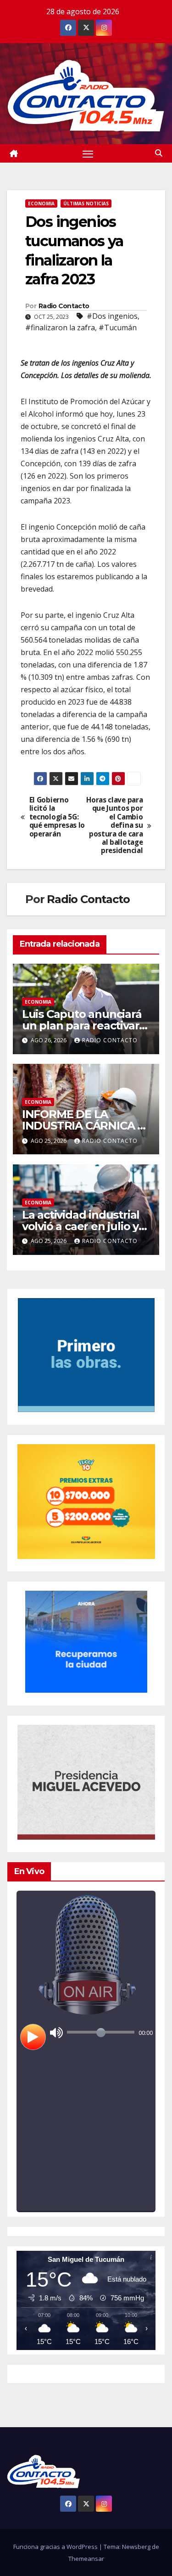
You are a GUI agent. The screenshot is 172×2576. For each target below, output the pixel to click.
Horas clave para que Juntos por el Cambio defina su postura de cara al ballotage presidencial (114, 826)
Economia (41, 203)
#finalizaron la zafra (60, 328)
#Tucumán (118, 328)
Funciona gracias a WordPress (56, 2547)
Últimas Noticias (86, 203)
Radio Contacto (64, 306)
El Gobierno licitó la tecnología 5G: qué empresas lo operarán (57, 817)
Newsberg (136, 2547)
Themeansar (86, 2559)
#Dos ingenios (112, 316)
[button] (159, 153)
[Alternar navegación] (88, 153)
